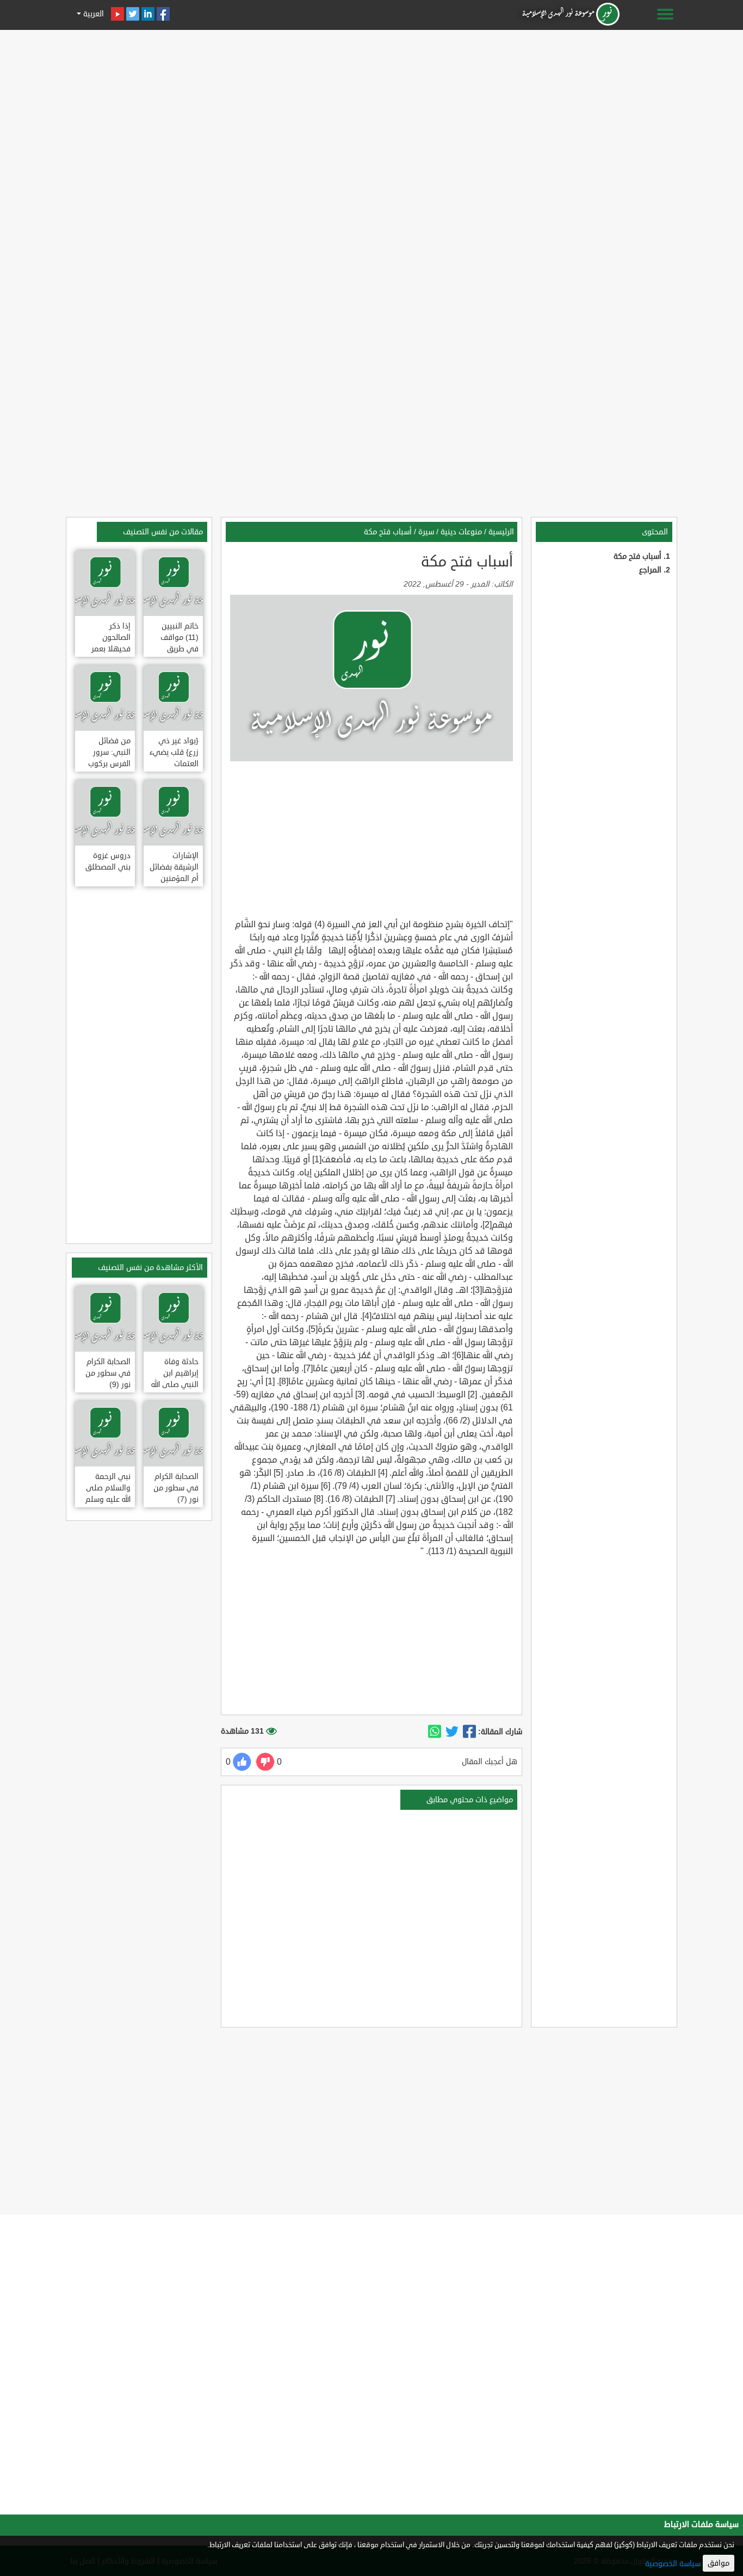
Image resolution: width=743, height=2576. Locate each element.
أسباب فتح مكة (637, 556)
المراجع (650, 570)
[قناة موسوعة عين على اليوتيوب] (117, 14)
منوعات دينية (461, 532)
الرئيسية (501, 532)
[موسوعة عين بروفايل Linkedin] (148, 14)
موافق (719, 2563)
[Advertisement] (371, 110)
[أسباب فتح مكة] (469, 1732)
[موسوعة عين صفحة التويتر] (133, 14)
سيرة (426, 532)
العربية (92, 14)
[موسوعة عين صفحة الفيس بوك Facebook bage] (163, 14)
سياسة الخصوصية (673, 2564)
